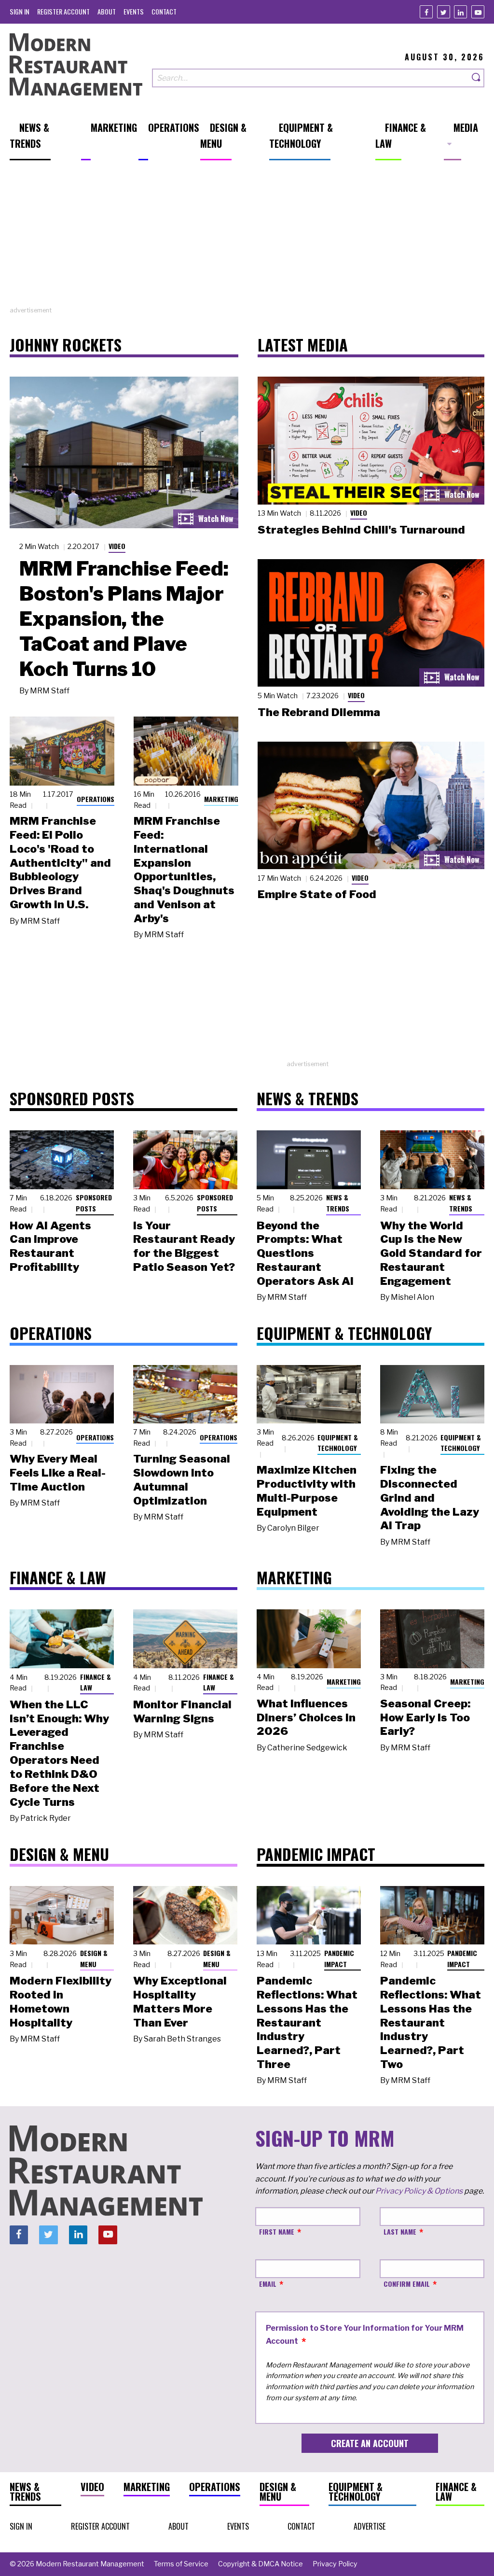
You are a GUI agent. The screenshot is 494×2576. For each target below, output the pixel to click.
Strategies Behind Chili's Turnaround (361, 530)
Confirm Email (407, 2284)
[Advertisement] (247, 238)
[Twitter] (444, 12)
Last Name (400, 2231)
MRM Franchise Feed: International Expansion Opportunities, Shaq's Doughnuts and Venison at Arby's (184, 870)
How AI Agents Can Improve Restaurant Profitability (50, 1246)
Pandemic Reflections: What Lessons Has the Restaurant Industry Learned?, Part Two (431, 2022)
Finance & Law (96, 1682)
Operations (96, 799)
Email (268, 2284)
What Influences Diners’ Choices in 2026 (306, 1717)
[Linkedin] (460, 12)
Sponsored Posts (94, 1203)
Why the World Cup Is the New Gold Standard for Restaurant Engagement (431, 1253)
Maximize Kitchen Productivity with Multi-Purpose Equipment (307, 1491)
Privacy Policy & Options (419, 2191)
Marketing (221, 799)
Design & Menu (94, 1958)
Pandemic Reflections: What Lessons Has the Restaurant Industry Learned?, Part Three (307, 2022)
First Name (277, 2231)
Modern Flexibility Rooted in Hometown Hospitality (61, 2001)
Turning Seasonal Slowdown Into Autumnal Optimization (182, 1479)
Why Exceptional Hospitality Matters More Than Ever (180, 2001)
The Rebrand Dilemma (319, 712)
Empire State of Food (317, 894)
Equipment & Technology (338, 1443)
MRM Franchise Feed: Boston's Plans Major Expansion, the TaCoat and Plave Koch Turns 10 (124, 619)
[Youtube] (478, 12)
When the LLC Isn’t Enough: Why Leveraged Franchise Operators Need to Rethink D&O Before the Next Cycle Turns (59, 1753)
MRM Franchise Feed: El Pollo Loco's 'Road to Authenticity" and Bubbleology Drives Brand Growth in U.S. (60, 863)
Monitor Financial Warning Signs (182, 1711)
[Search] (477, 78)
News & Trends (338, 1203)
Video (117, 546)
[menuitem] (20, 11)
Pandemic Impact (339, 1958)
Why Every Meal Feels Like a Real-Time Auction (58, 1473)
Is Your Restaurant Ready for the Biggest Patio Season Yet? (184, 1246)
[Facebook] (426, 12)
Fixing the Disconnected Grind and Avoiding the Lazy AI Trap (430, 1498)
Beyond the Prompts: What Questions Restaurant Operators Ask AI (305, 1253)
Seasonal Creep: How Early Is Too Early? (425, 1717)
